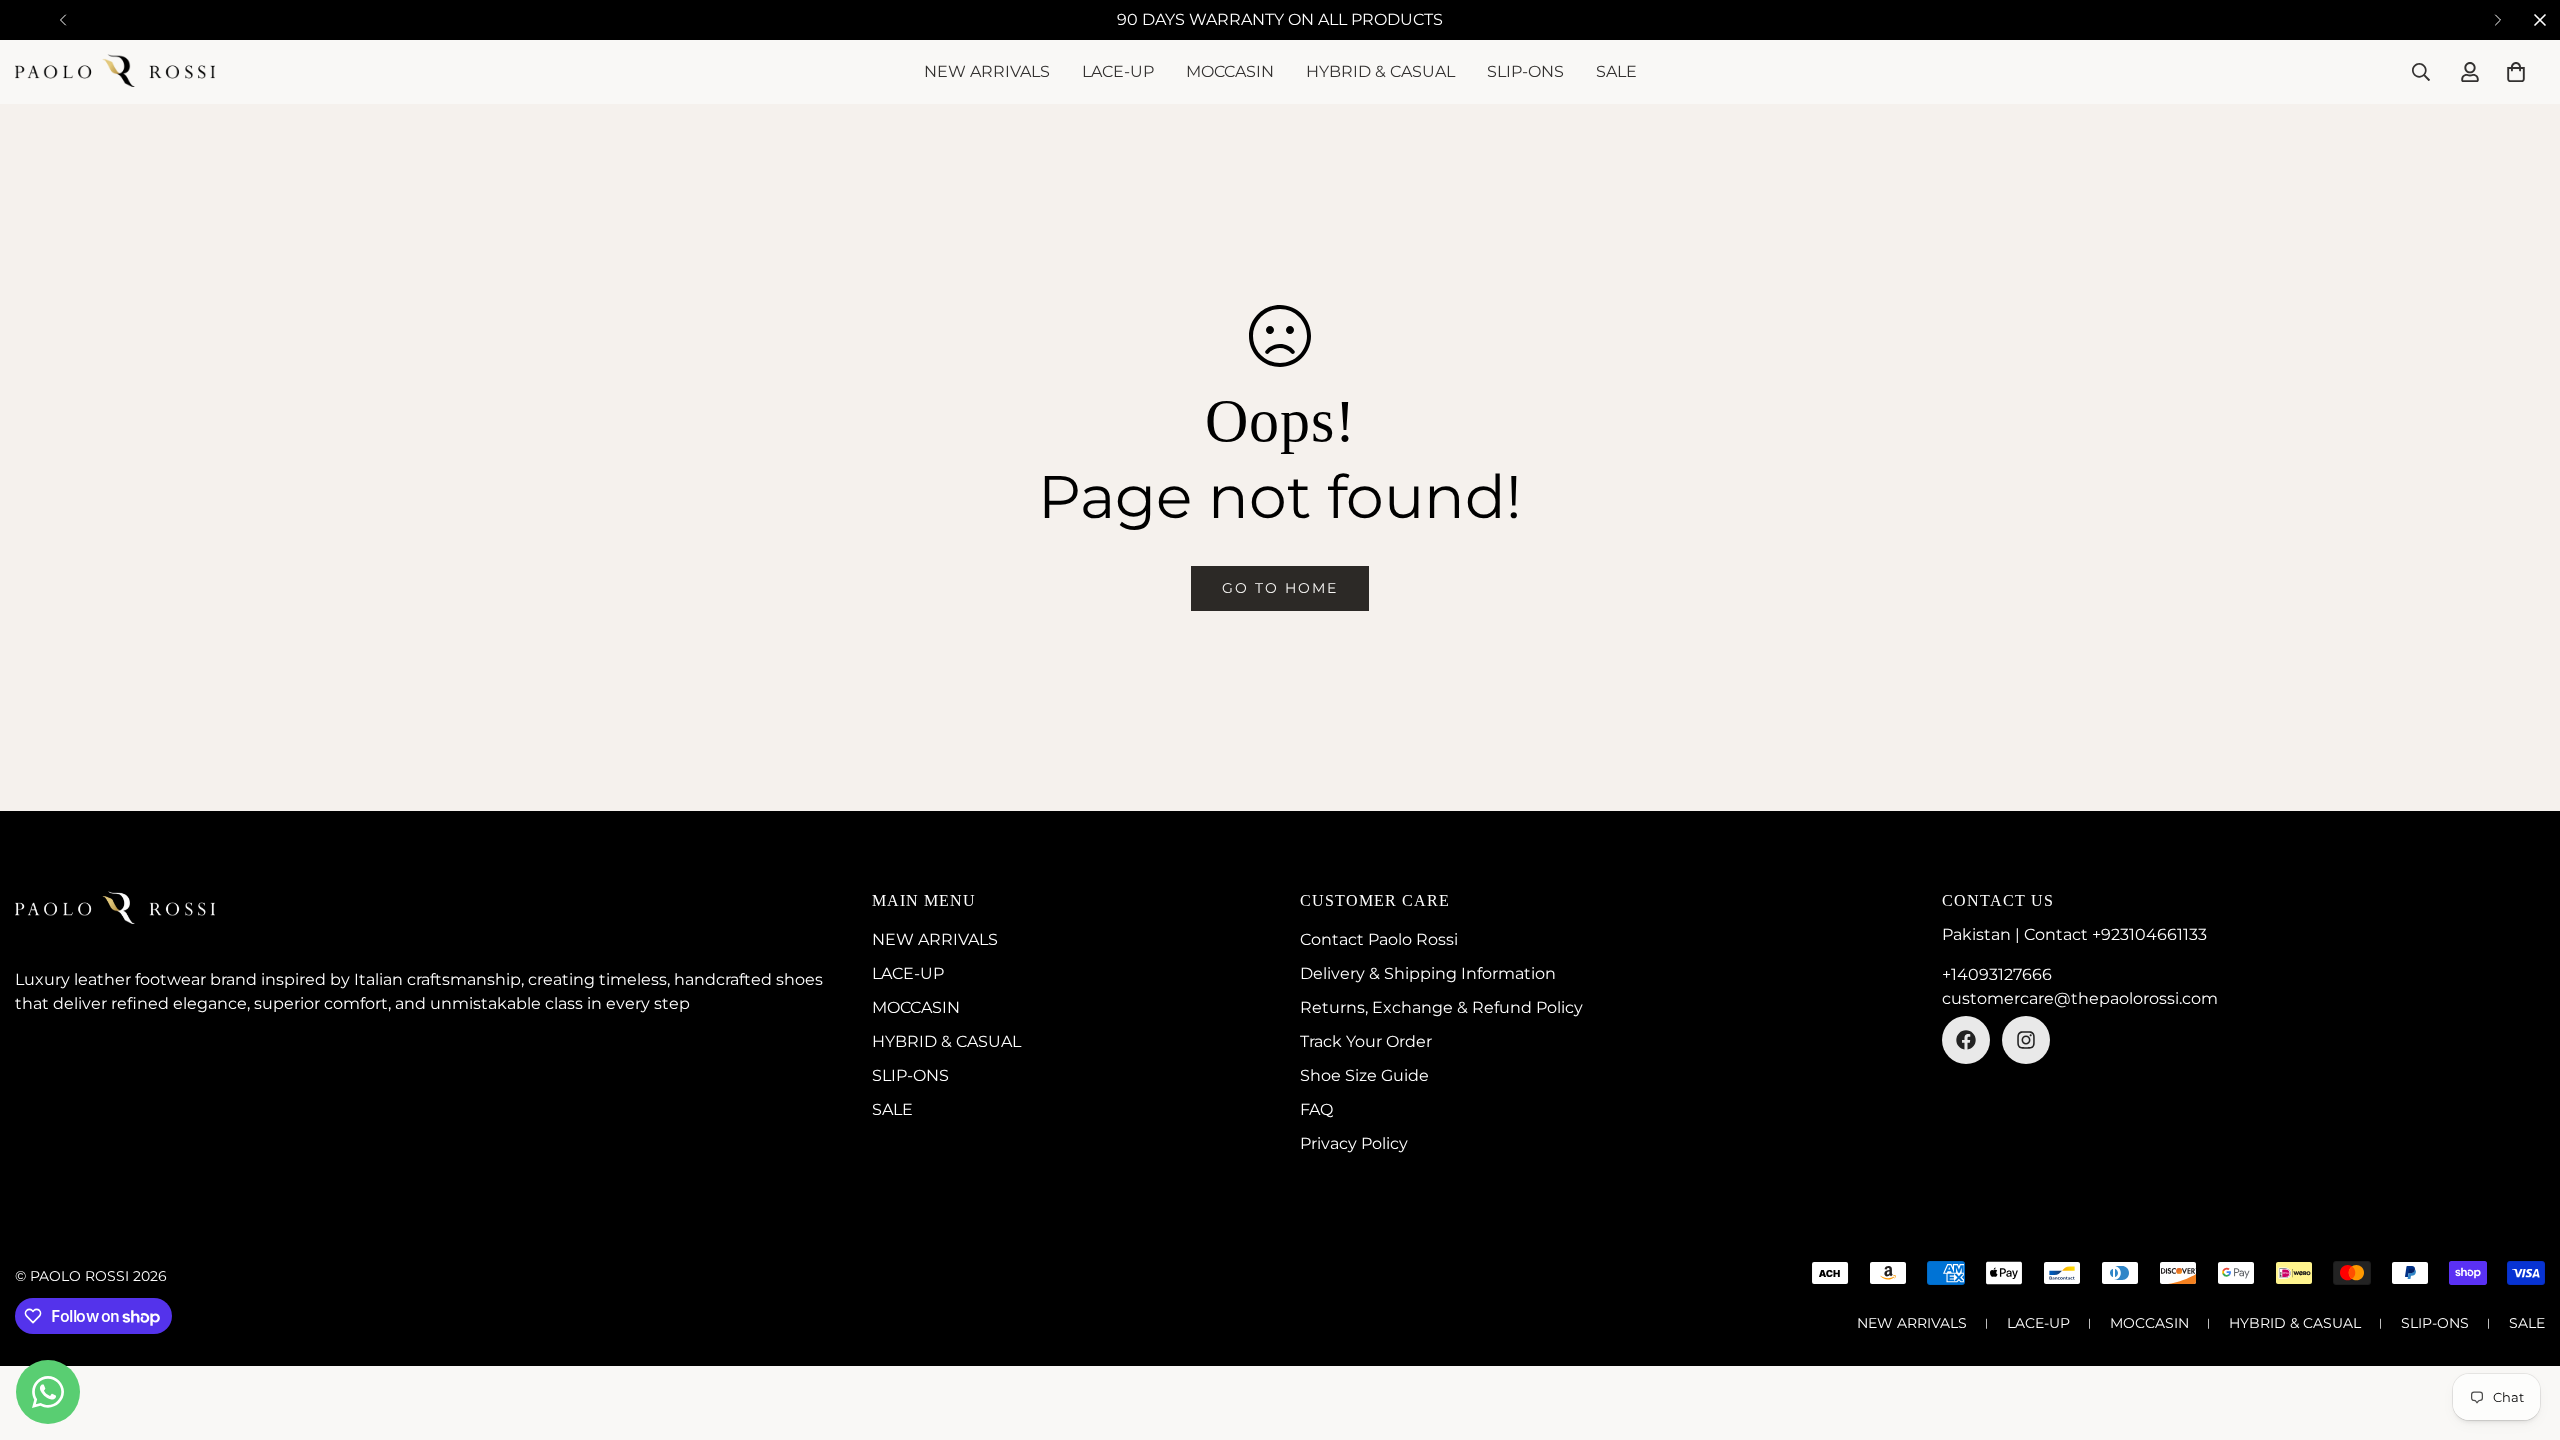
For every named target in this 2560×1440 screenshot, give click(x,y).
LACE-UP (1118, 71)
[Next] (2497, 20)
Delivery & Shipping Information (1428, 973)
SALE (1616, 71)
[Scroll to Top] (2521, 1331)
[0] (2516, 72)
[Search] (2421, 72)
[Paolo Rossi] (115, 72)
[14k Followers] (2026, 1040)
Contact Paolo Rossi (1379, 939)
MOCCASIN (1230, 71)
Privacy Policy (1354, 1143)
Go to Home (1280, 588)
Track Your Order (1366, 1041)
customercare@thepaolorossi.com (2080, 998)
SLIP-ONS (1525, 71)
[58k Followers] (1966, 1040)
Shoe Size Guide (1364, 1075)
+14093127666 (1997, 974)
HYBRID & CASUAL (1380, 71)
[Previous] (62, 20)
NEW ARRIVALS (987, 71)
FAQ (1316, 1109)
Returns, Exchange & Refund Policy (1441, 1007)
